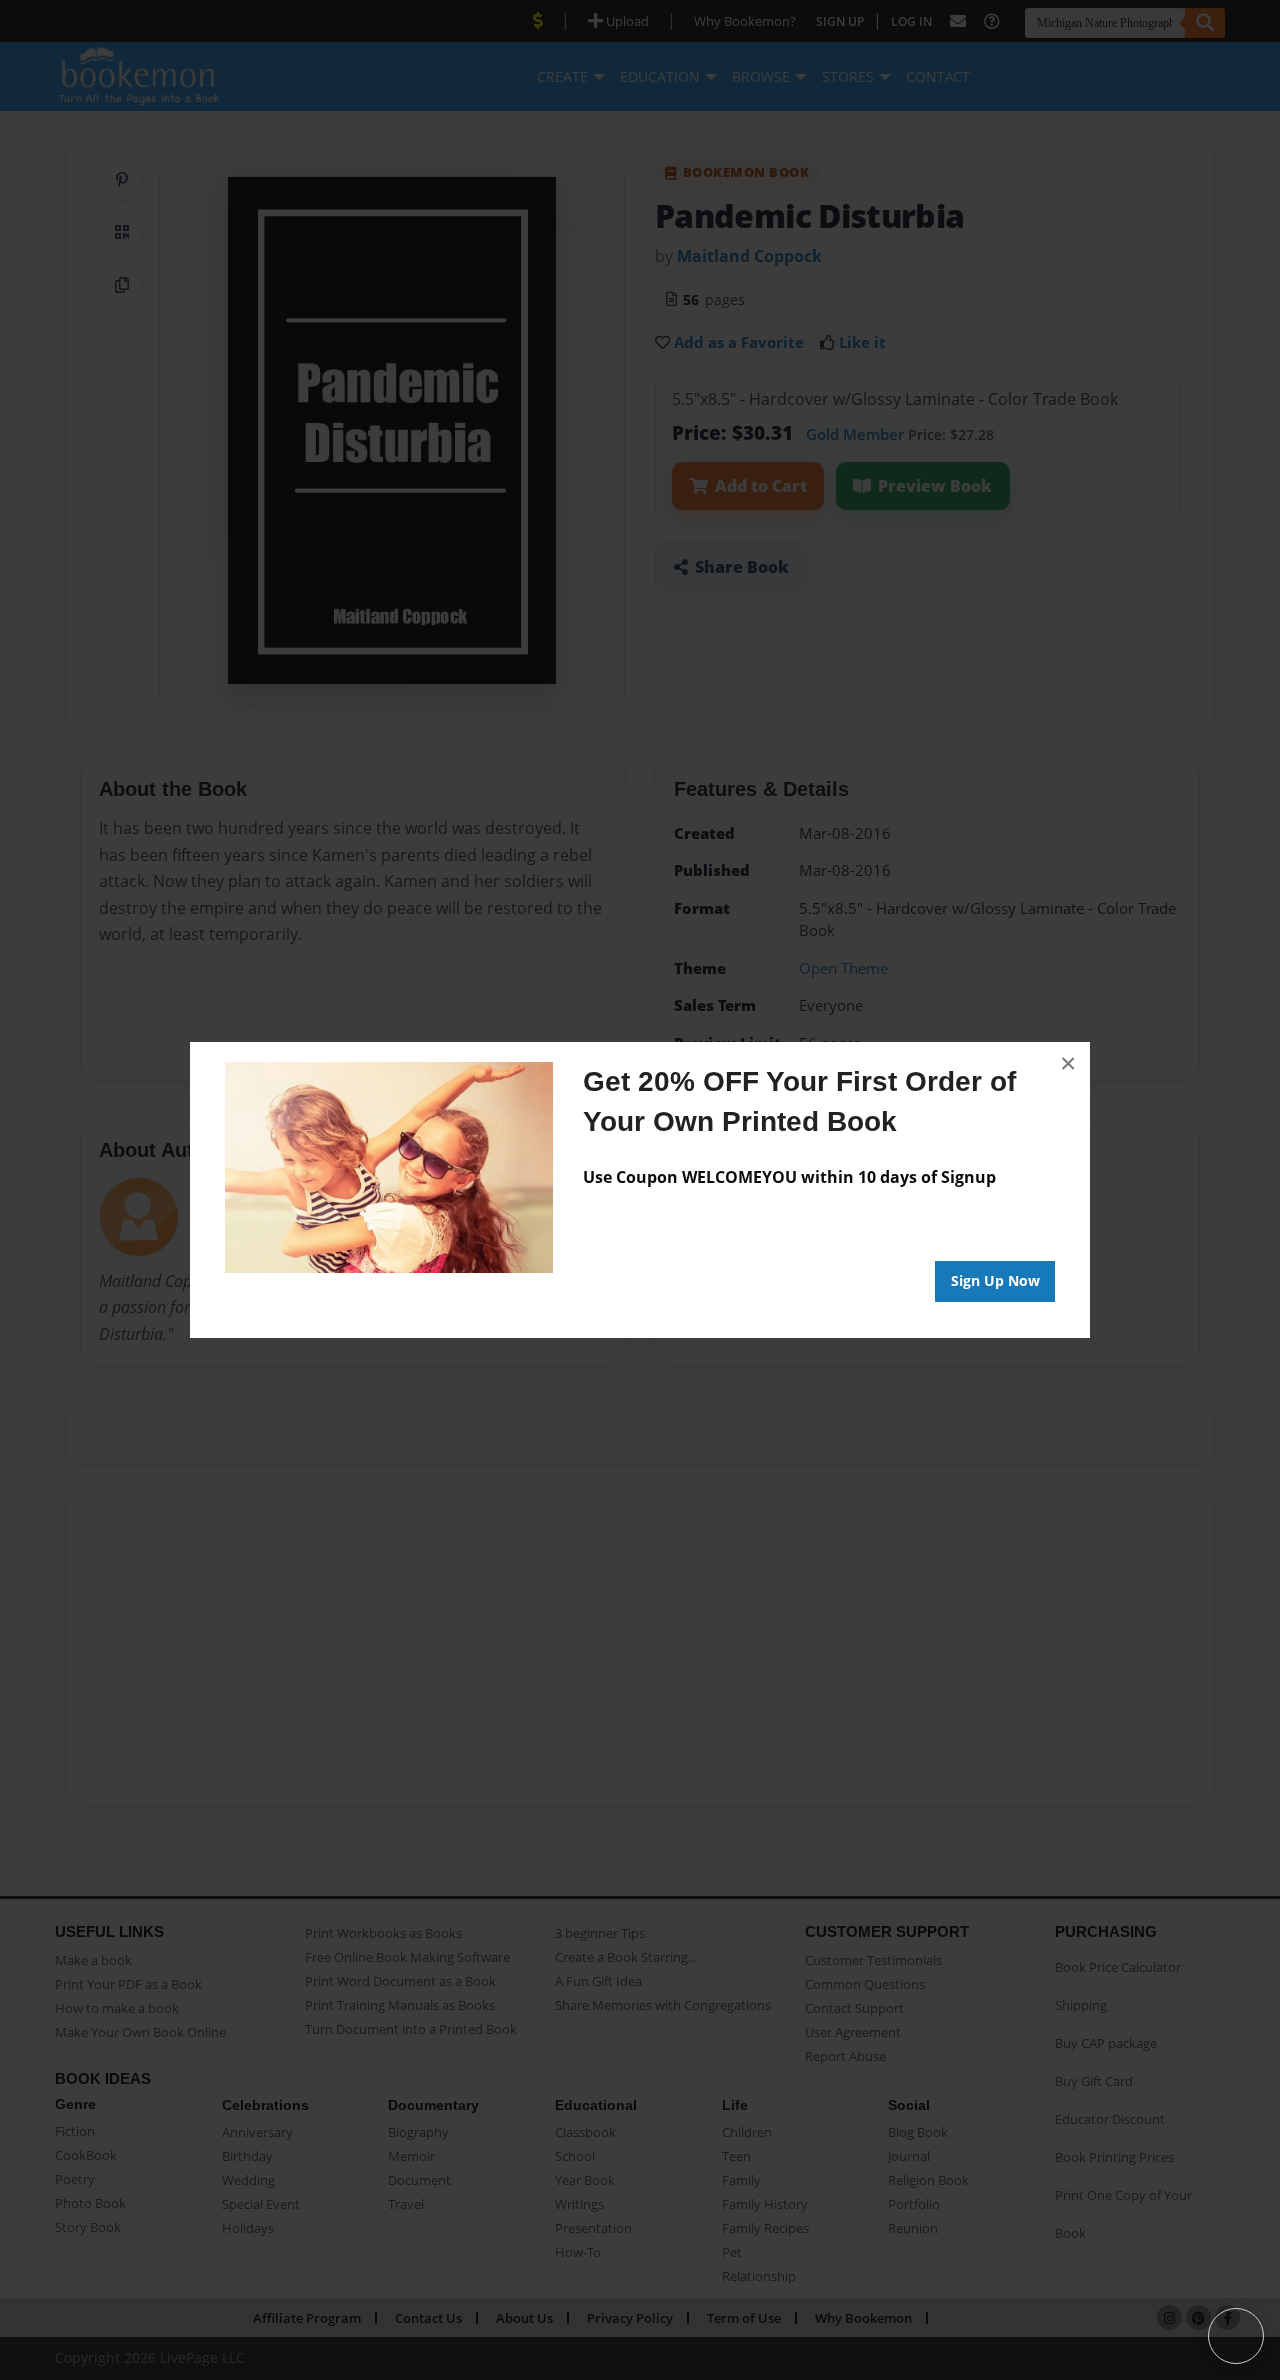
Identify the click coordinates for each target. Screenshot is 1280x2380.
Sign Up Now (995, 1280)
